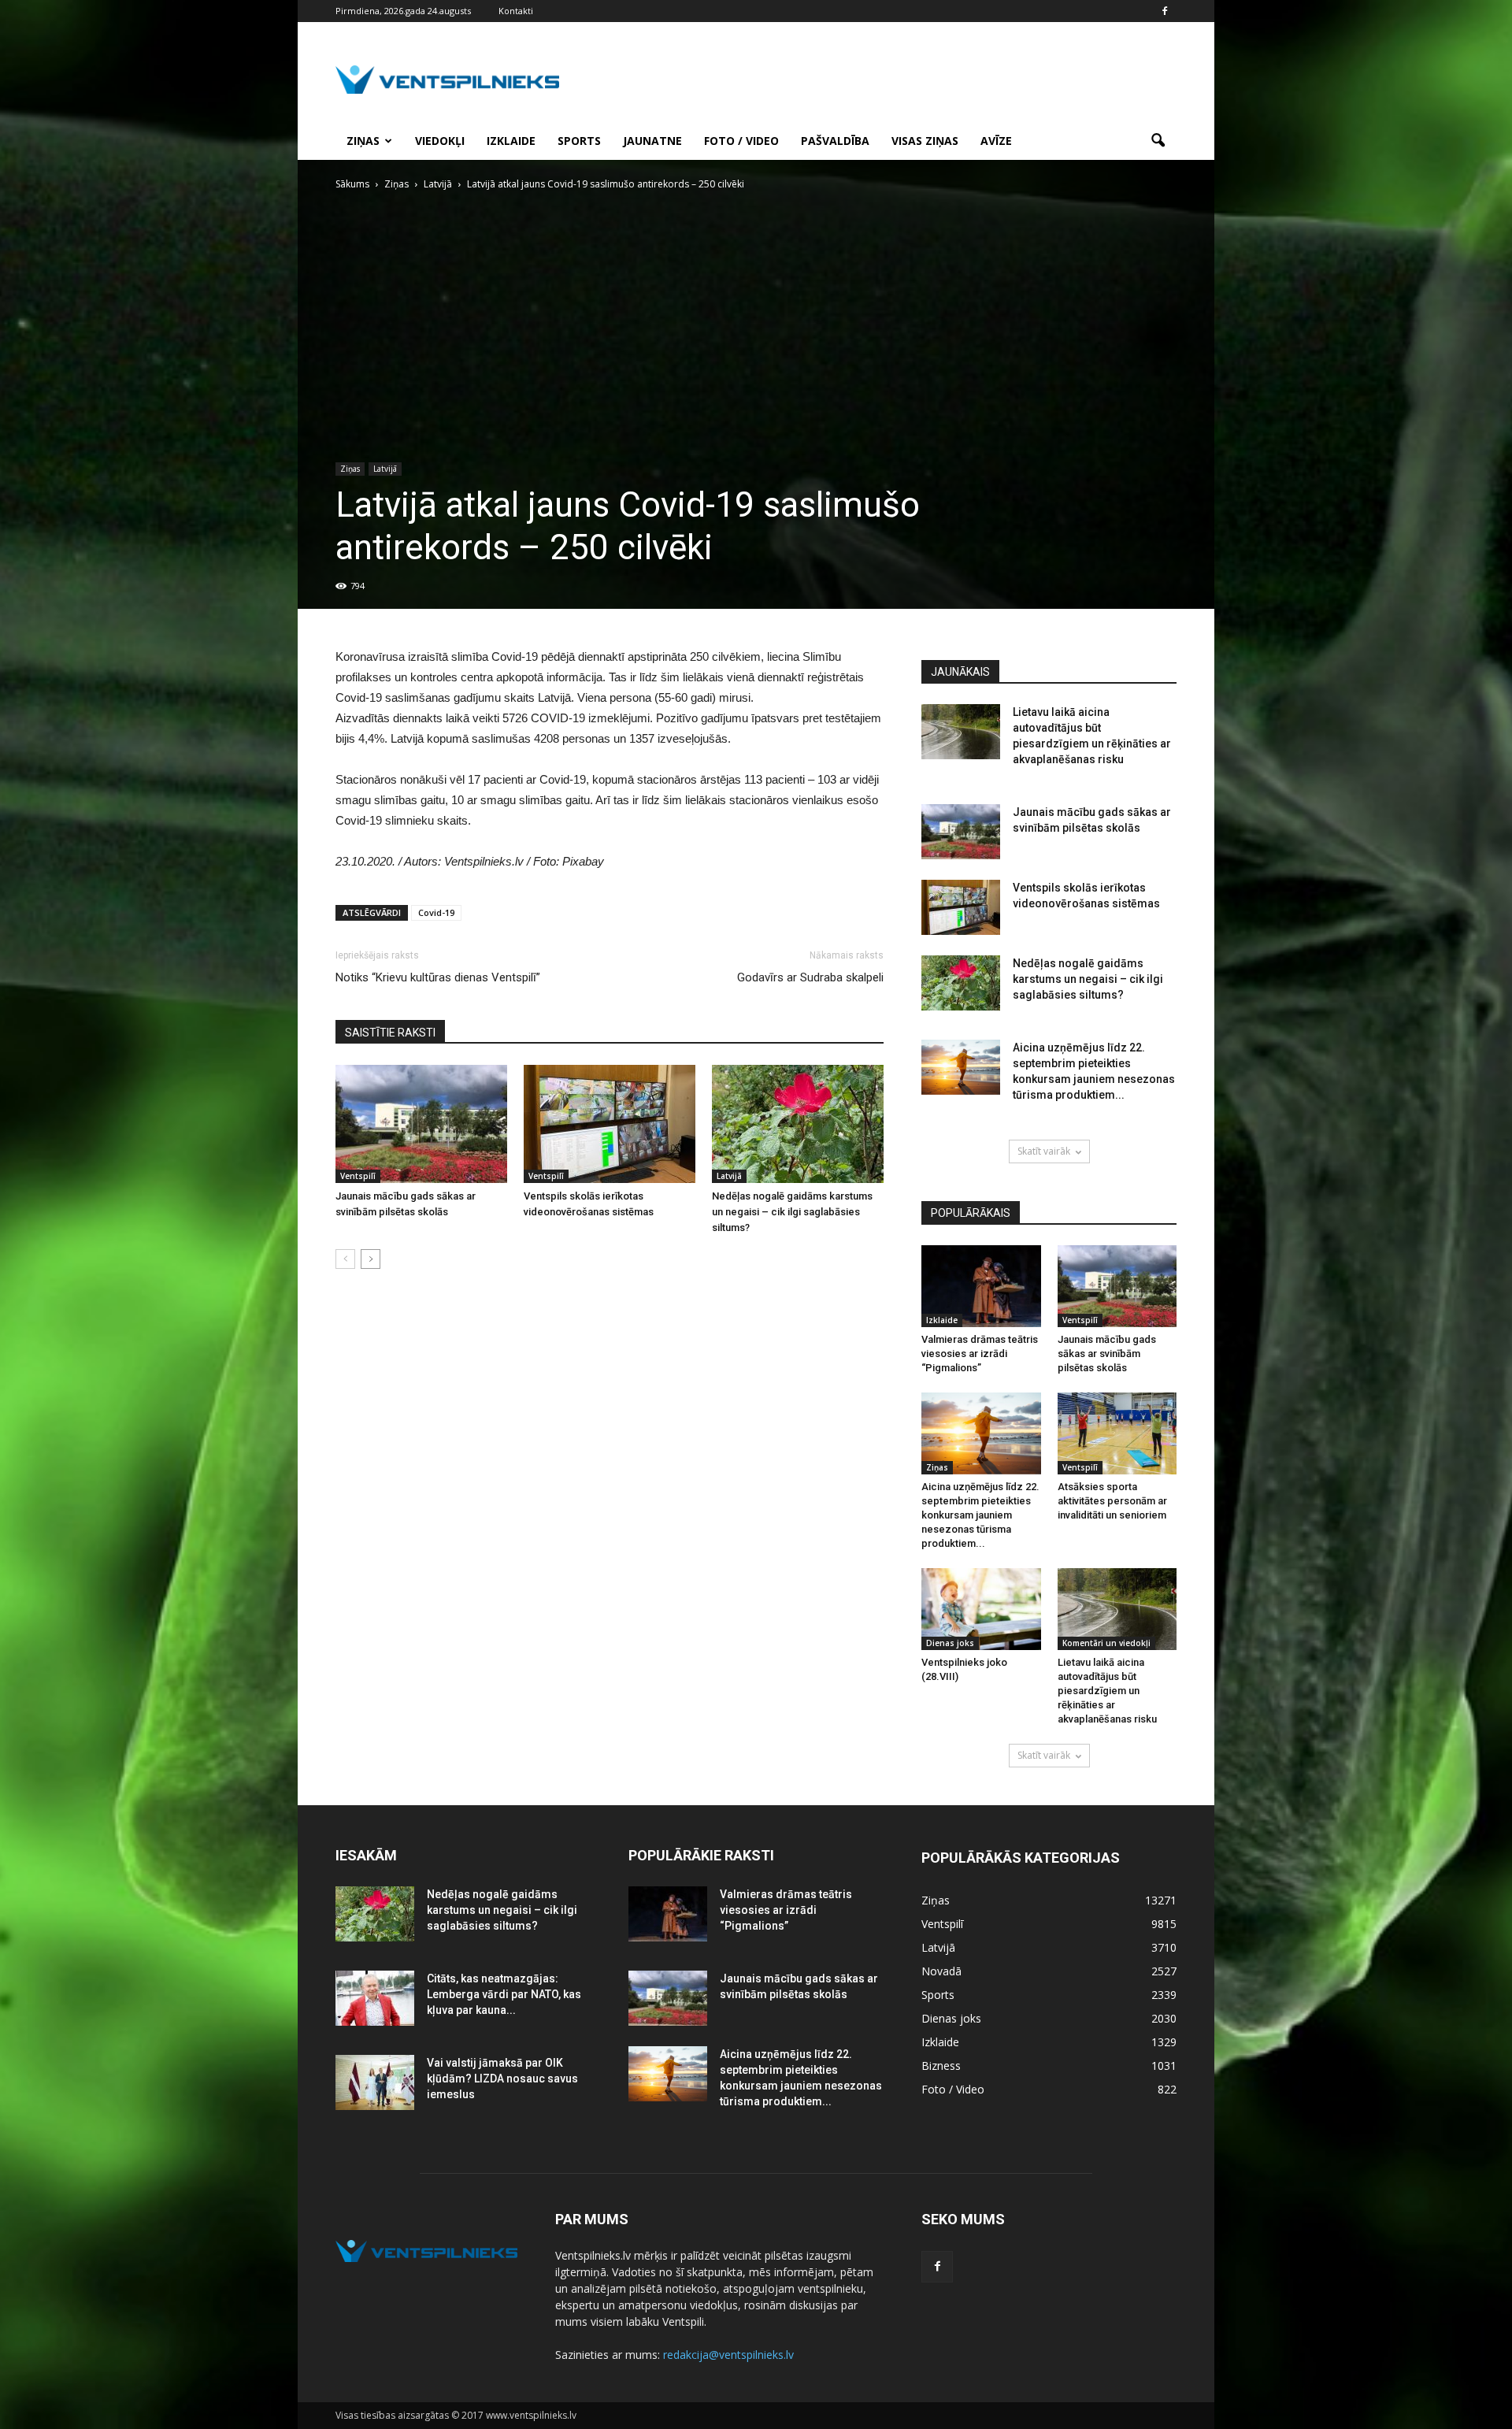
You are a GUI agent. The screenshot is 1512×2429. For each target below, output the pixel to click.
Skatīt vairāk (1044, 1151)
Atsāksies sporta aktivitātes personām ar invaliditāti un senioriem (1112, 1501)
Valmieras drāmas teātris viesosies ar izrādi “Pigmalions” (980, 1354)
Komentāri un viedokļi (1106, 1643)
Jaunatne (652, 141)
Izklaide (511, 141)
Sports (579, 141)
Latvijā (385, 469)
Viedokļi (440, 141)
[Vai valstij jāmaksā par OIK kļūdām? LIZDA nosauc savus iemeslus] (375, 2082)
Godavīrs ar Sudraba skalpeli (810, 977)
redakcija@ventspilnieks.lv (728, 2355)
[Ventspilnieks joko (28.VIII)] (981, 1609)
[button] (1158, 141)
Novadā (941, 1971)
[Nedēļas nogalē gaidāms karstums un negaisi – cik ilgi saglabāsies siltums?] (798, 1124)
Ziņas (363, 141)
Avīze (996, 141)
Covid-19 (436, 912)
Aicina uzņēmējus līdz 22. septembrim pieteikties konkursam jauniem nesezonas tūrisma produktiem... (980, 1515)
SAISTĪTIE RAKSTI (390, 1033)
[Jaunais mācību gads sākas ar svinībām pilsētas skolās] (421, 1124)
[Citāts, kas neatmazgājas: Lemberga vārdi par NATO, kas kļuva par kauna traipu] (375, 1998)
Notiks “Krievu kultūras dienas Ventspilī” (438, 977)
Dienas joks (950, 1643)
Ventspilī (358, 1176)
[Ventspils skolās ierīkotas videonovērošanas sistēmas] (610, 1124)
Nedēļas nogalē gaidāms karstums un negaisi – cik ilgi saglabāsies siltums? (792, 1212)
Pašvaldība (835, 141)
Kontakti (516, 11)
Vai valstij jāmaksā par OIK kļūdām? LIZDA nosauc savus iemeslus (502, 2079)
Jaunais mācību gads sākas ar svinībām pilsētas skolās (1107, 1354)
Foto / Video (741, 141)
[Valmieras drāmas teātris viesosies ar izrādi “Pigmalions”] (981, 1286)
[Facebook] (1165, 11)
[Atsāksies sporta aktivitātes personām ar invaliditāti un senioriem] (1117, 1433)
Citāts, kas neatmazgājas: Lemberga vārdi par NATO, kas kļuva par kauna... (504, 1994)
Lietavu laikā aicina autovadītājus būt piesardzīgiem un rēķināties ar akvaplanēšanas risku (1107, 1691)
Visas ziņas (925, 141)
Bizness (941, 2066)
